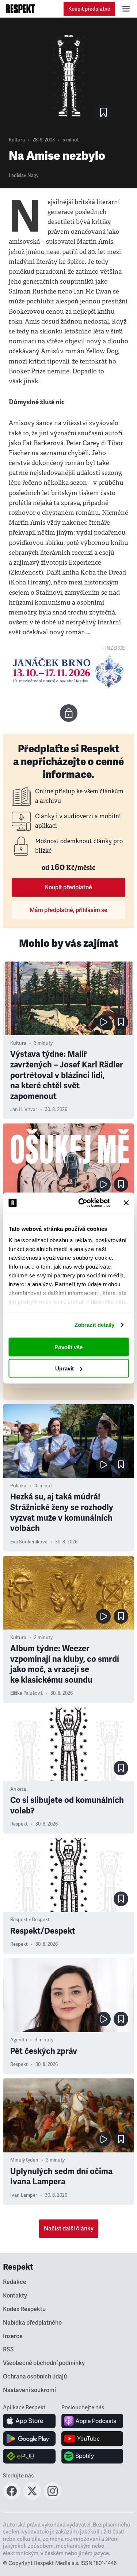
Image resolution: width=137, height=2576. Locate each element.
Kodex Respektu (24, 2309)
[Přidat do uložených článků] (121, 1022)
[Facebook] (12, 2498)
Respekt (19, 1824)
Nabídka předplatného (32, 2323)
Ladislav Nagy (24, 176)
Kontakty (15, 2296)
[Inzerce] (68, 671)
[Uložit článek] (103, 112)
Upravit (64, 1368)
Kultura (17, 140)
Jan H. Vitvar (24, 1110)
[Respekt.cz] (20, 9)
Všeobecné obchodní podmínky (44, 2363)
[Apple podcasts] (92, 2421)
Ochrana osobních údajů (35, 2377)
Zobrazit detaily (95, 1325)
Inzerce (13, 2336)
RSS (8, 2350)
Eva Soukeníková (29, 1542)
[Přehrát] (103, 1022)
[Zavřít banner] (126, 1203)
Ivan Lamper (24, 2195)
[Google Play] (29, 2439)
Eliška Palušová (26, 1693)
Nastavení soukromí (29, 2390)
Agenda (19, 2040)
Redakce (15, 2282)
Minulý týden (24, 2160)
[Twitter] (32, 2498)
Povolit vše (68, 1347)
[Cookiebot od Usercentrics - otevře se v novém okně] (82, 1203)
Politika (18, 1486)
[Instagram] (53, 2498)
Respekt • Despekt (30, 1920)
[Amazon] (29, 2456)
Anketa (18, 1789)
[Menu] (126, 9)
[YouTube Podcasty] (92, 2439)
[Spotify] (92, 2456)
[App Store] (29, 2421)
